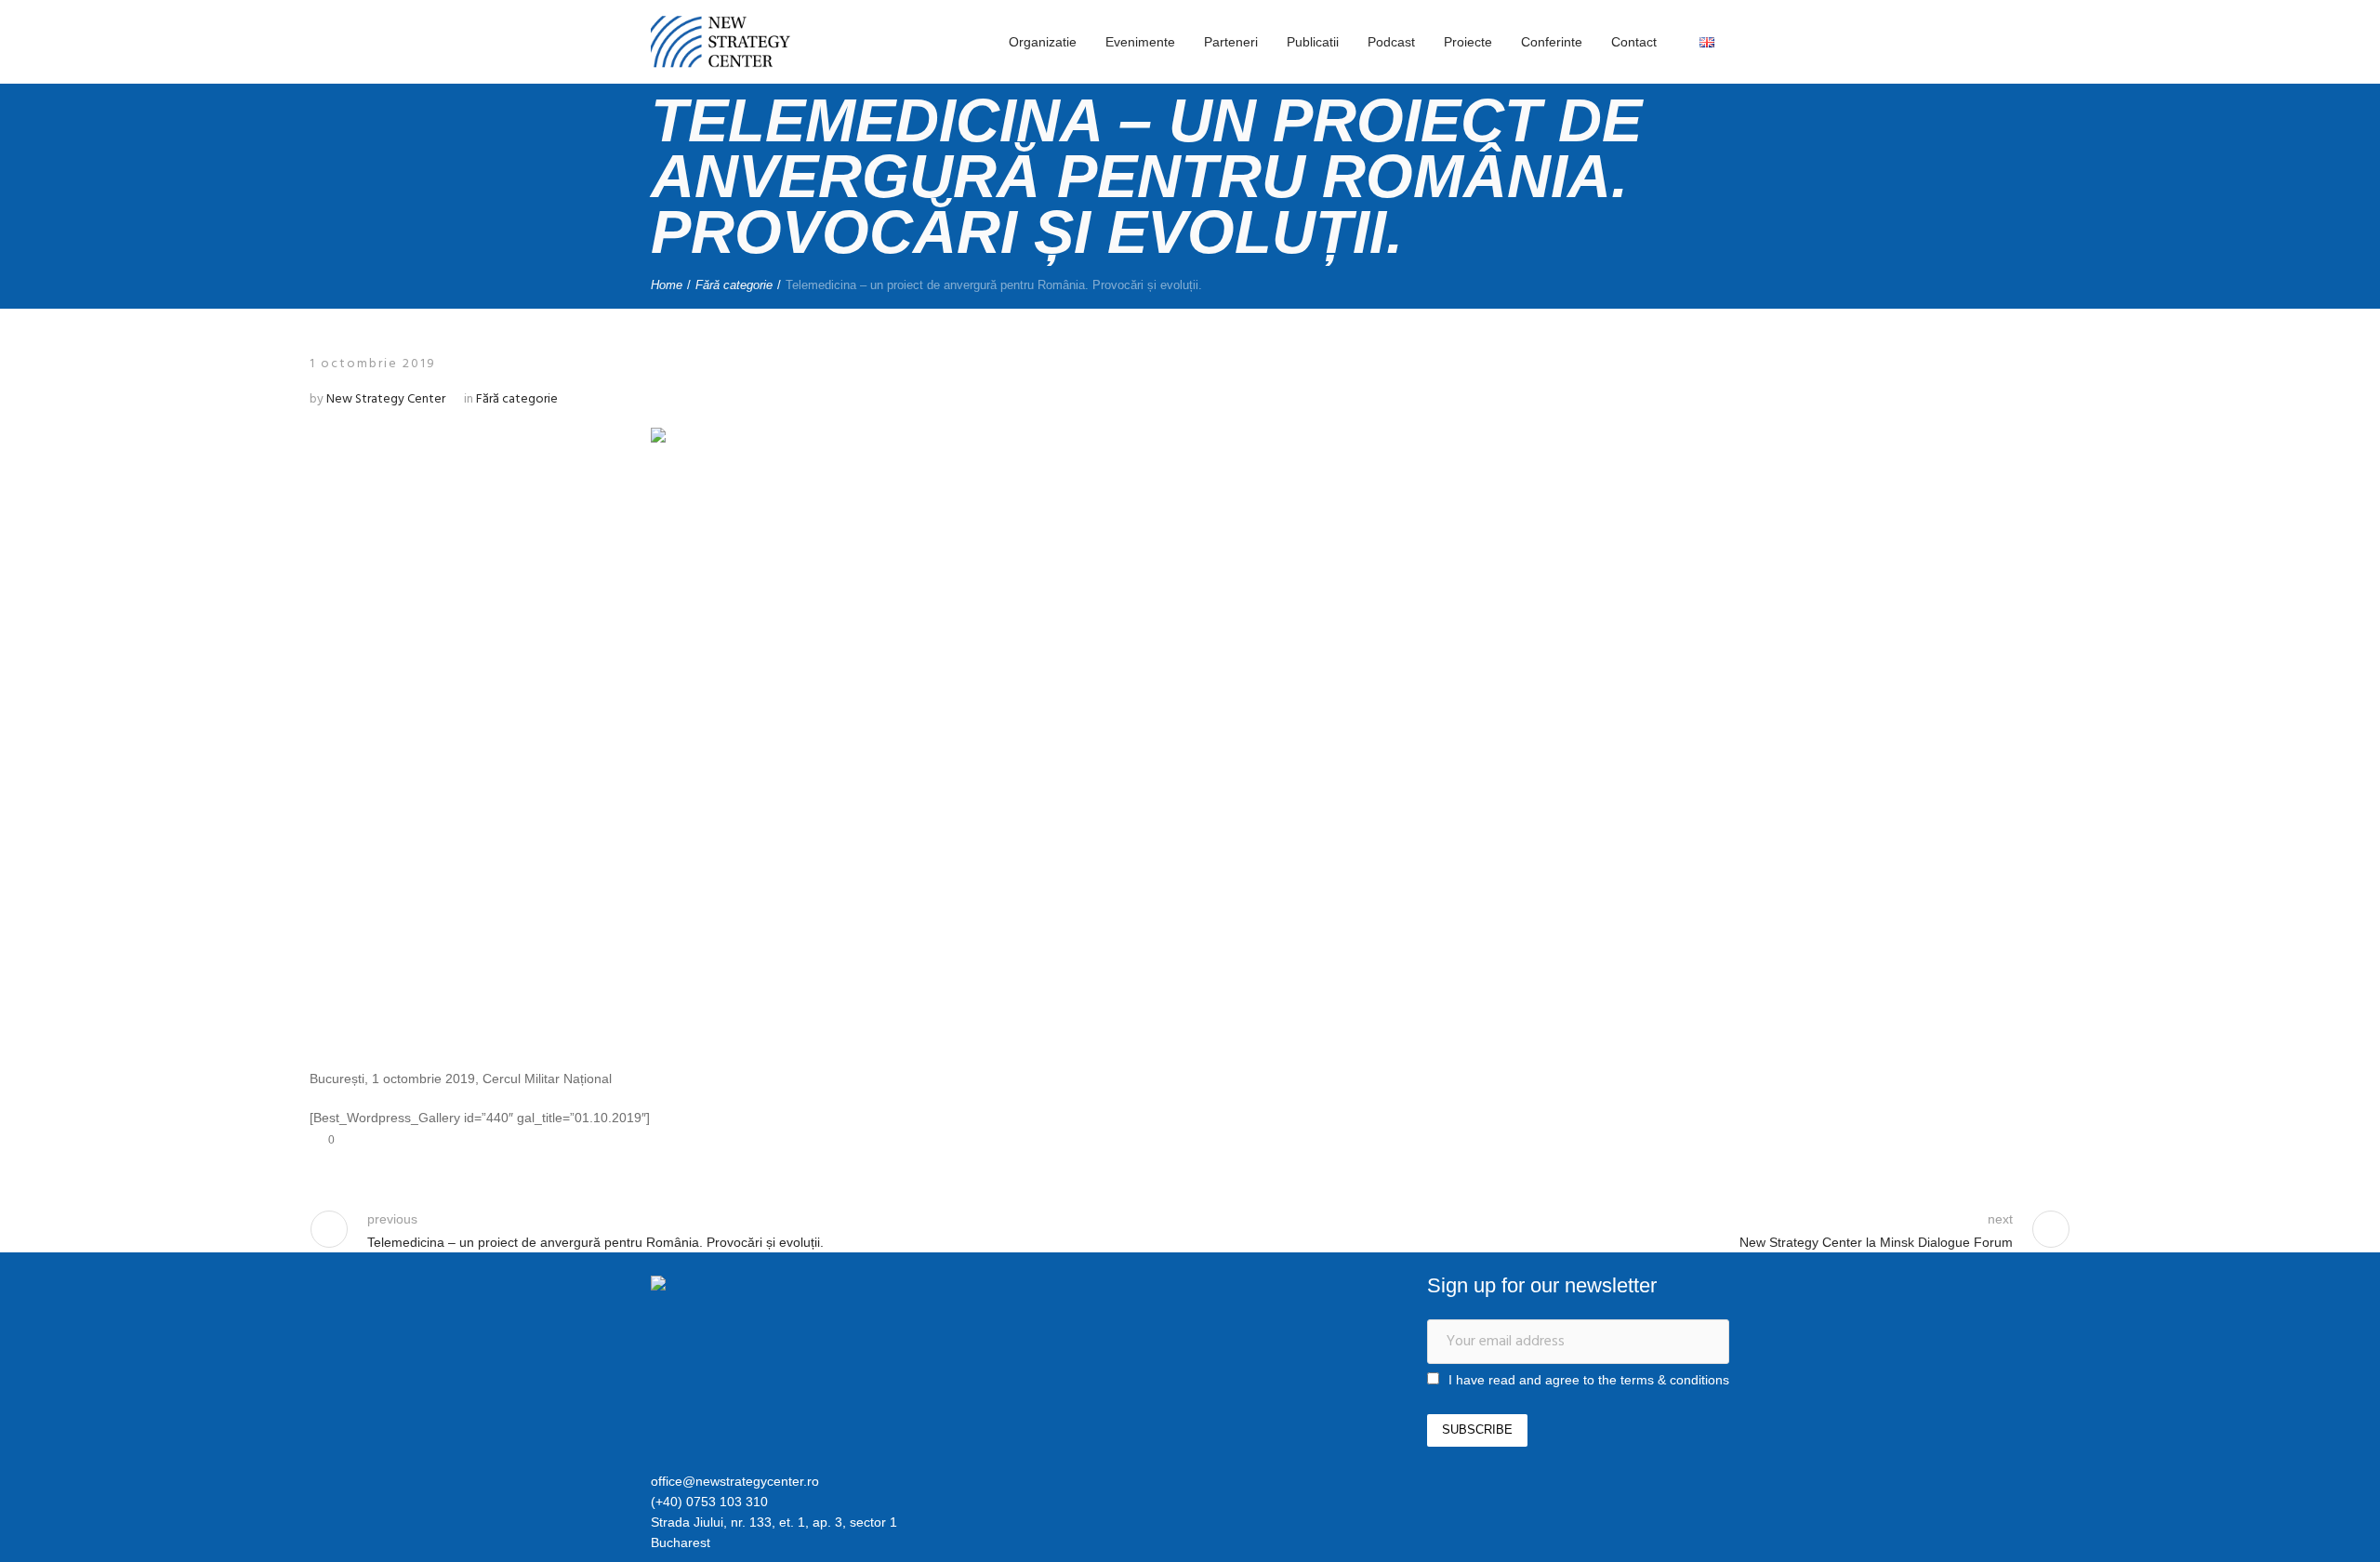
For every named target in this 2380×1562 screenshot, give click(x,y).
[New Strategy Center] (748, 1286)
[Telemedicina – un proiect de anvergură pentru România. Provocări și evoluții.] (1190, 731)
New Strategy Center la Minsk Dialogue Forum (1876, 1242)
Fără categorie (734, 285)
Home (667, 285)
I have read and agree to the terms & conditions (1589, 1380)
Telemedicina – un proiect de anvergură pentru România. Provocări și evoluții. (595, 1242)
